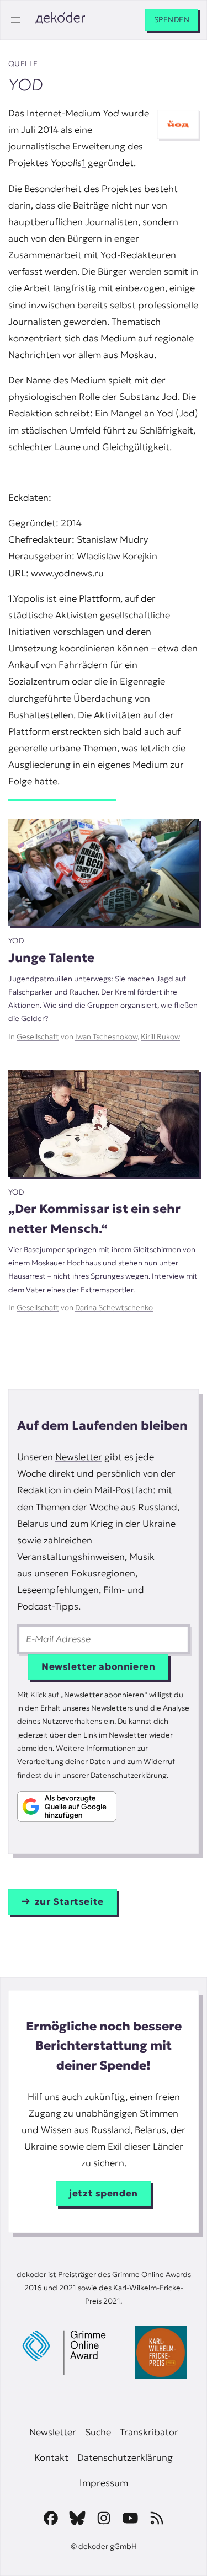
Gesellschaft (38, 1037)
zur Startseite (69, 1902)
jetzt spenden (104, 2193)
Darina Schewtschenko (114, 1308)
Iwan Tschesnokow (106, 1037)
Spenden (172, 20)
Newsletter (79, 1457)
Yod (16, 941)
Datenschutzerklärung (129, 1775)
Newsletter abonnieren (98, 1667)
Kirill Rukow (160, 1037)
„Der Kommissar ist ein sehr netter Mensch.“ (94, 1218)
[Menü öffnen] (15, 20)
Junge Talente (51, 958)
